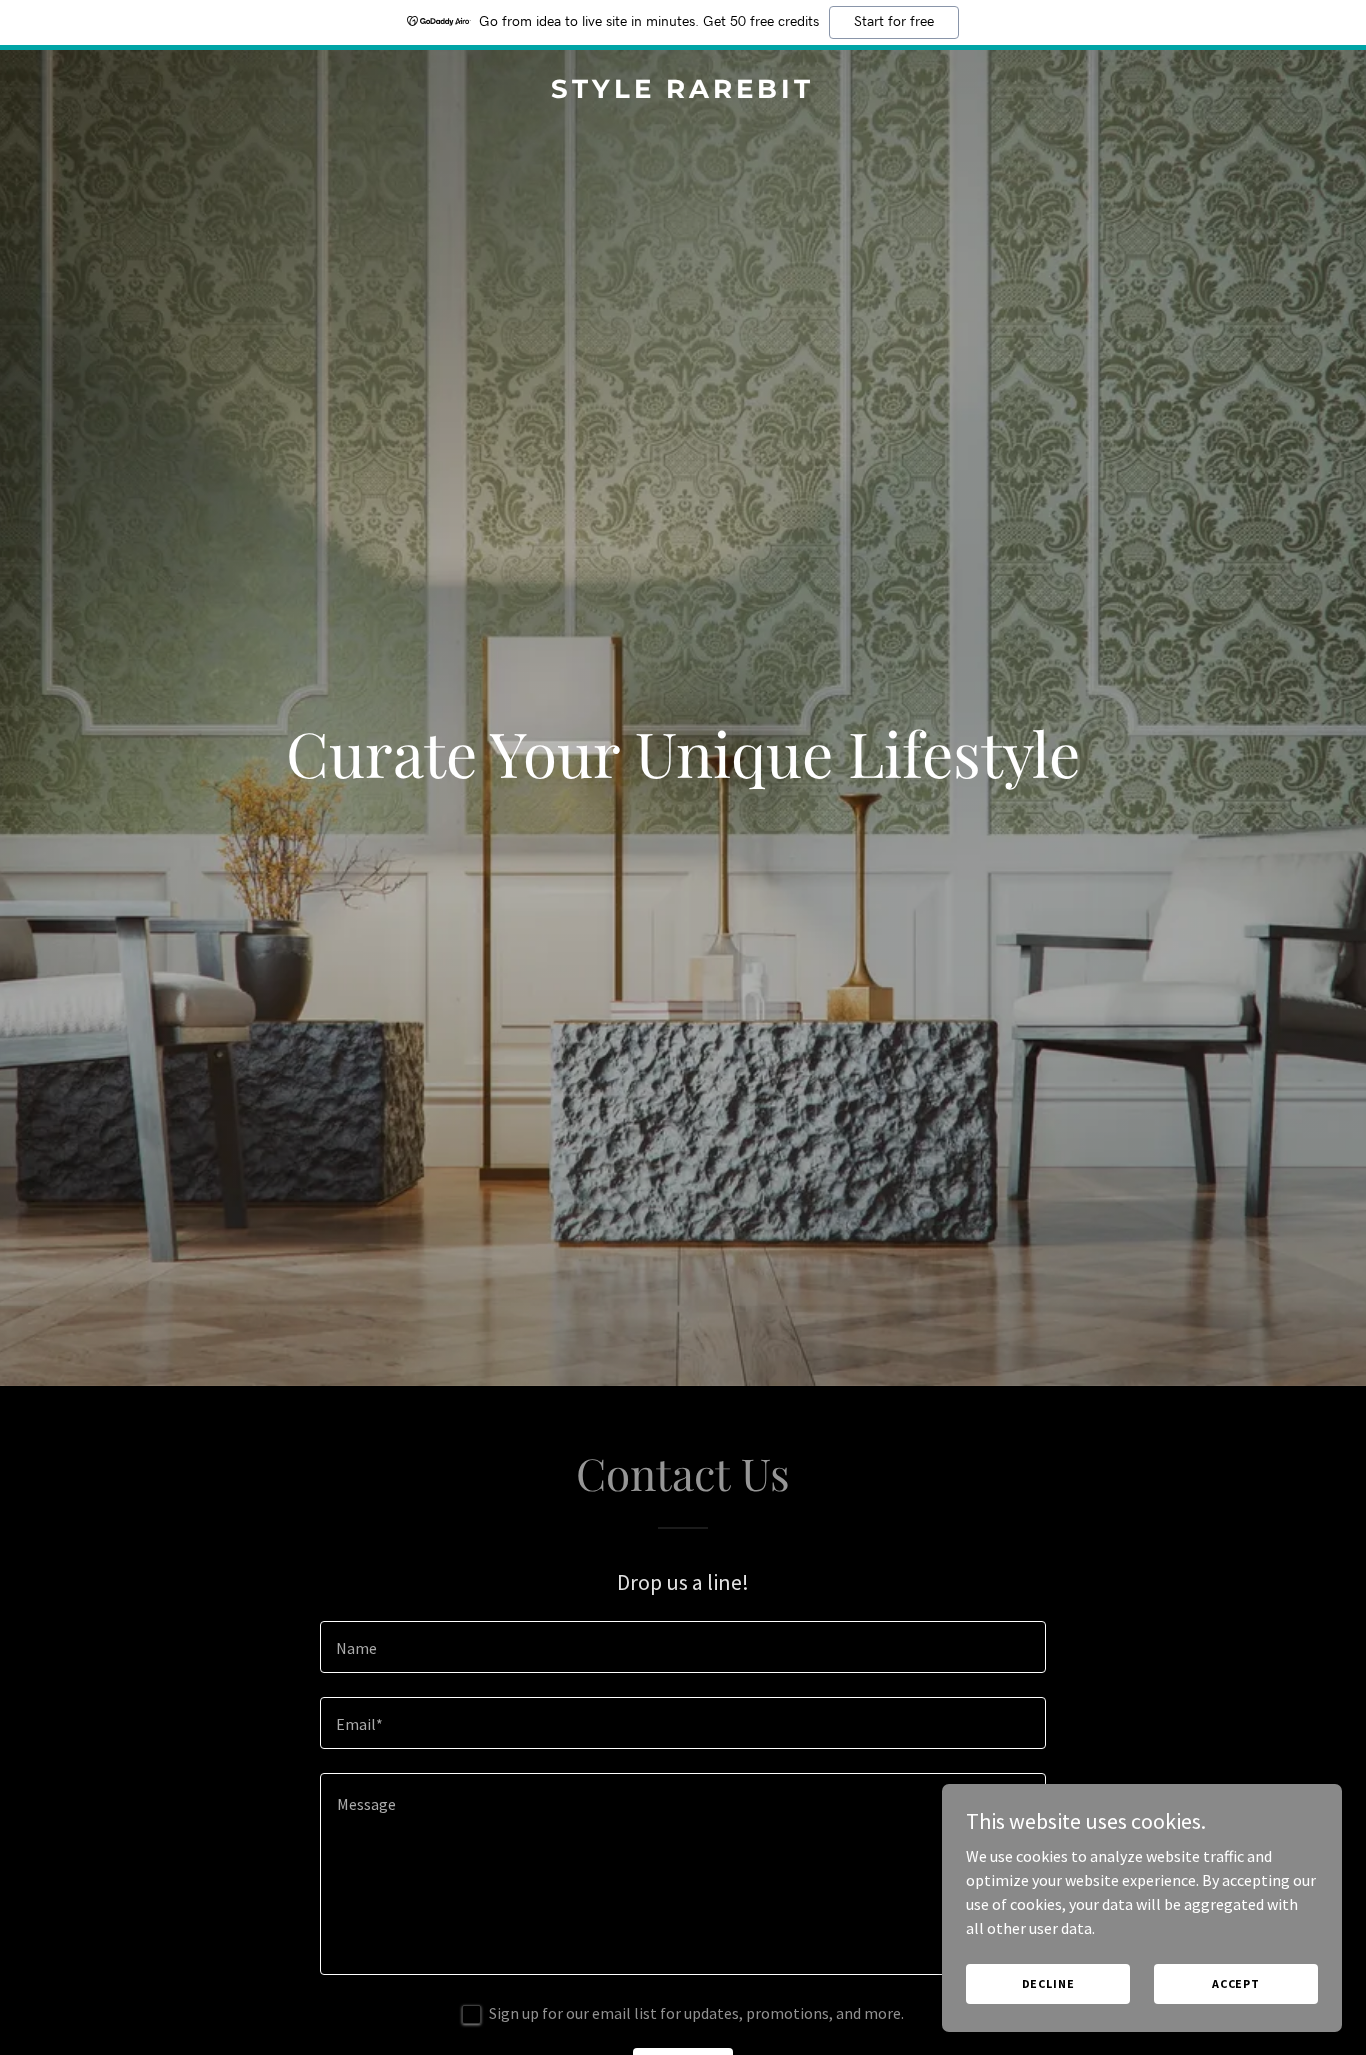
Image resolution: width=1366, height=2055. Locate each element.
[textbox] (682, 1647)
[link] (683, 92)
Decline (1048, 1983)
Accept (1236, 1983)
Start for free (894, 22)
